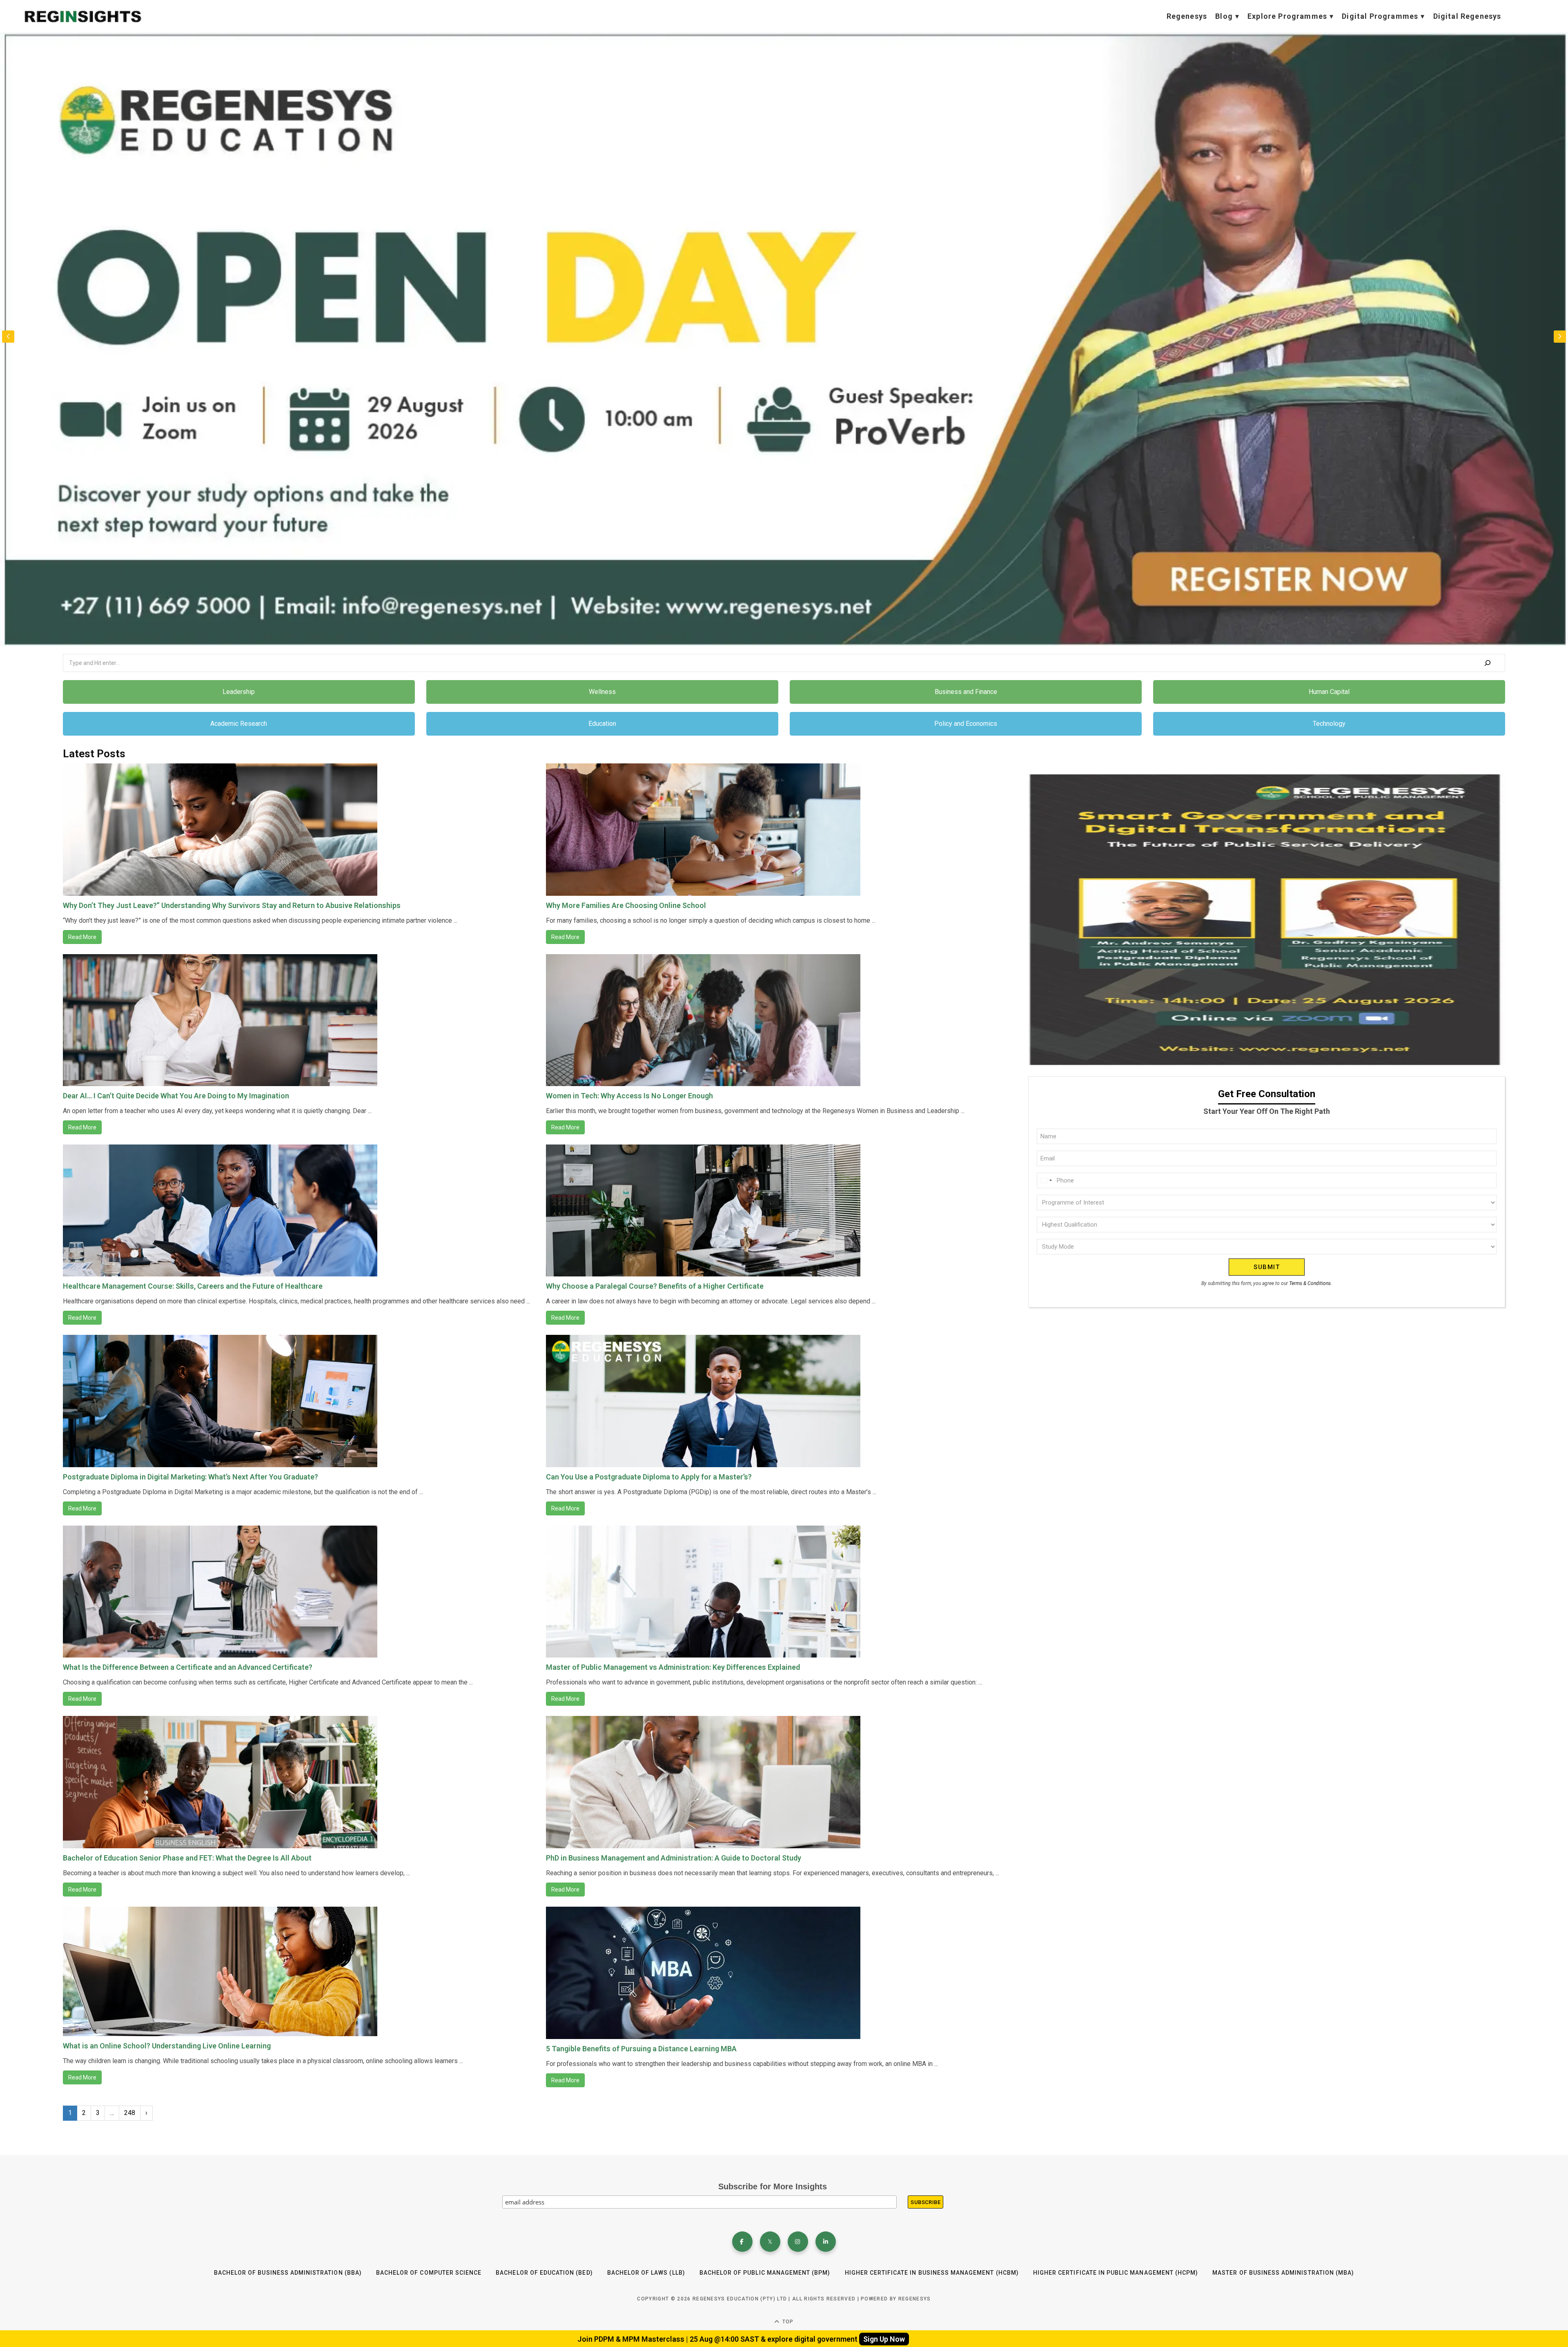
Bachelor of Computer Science (429, 2273)
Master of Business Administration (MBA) (1283, 2273)
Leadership (239, 692)
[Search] (1488, 663)
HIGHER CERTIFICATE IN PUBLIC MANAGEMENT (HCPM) (1116, 2273)
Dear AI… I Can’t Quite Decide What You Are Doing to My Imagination (176, 1096)
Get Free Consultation (299, 603)
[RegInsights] (82, 17)
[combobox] (1046, 1180)
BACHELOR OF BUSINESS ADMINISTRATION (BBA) (288, 2273)
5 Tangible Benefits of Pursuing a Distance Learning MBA (641, 2049)
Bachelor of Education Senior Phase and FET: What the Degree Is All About (187, 1858)
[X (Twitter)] (770, 2242)
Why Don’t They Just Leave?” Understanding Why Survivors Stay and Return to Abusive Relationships (232, 905)
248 (130, 2113)
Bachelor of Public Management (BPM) (765, 2273)
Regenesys (1187, 16)
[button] (1560, 337)
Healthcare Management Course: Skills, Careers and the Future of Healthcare (193, 1286)
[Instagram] (798, 2242)
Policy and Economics (966, 724)
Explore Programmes (1287, 16)
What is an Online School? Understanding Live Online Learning (167, 2046)
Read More (82, 937)
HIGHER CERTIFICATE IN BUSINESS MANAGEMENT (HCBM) (932, 2273)
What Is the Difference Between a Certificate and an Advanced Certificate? (188, 1667)
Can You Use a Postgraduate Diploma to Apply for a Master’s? (649, 1477)
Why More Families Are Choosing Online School (626, 905)
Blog (1224, 16)
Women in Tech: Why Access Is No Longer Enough (629, 1096)
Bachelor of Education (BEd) (544, 2273)
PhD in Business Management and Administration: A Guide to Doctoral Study (674, 1858)
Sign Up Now (884, 2339)
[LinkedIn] (826, 2242)
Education (602, 724)
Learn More (224, 603)
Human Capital (1329, 692)
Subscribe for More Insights (773, 2186)
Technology (1329, 724)
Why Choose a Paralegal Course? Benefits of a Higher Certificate (655, 1286)
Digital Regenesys (1467, 16)
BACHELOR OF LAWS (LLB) (646, 2273)
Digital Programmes (1380, 16)
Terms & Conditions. (1311, 1283)
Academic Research (239, 724)
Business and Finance (966, 692)
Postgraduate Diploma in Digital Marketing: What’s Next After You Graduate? (190, 1477)
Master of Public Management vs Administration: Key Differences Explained (673, 1667)
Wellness (602, 692)
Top (787, 2322)
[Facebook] (742, 2242)
